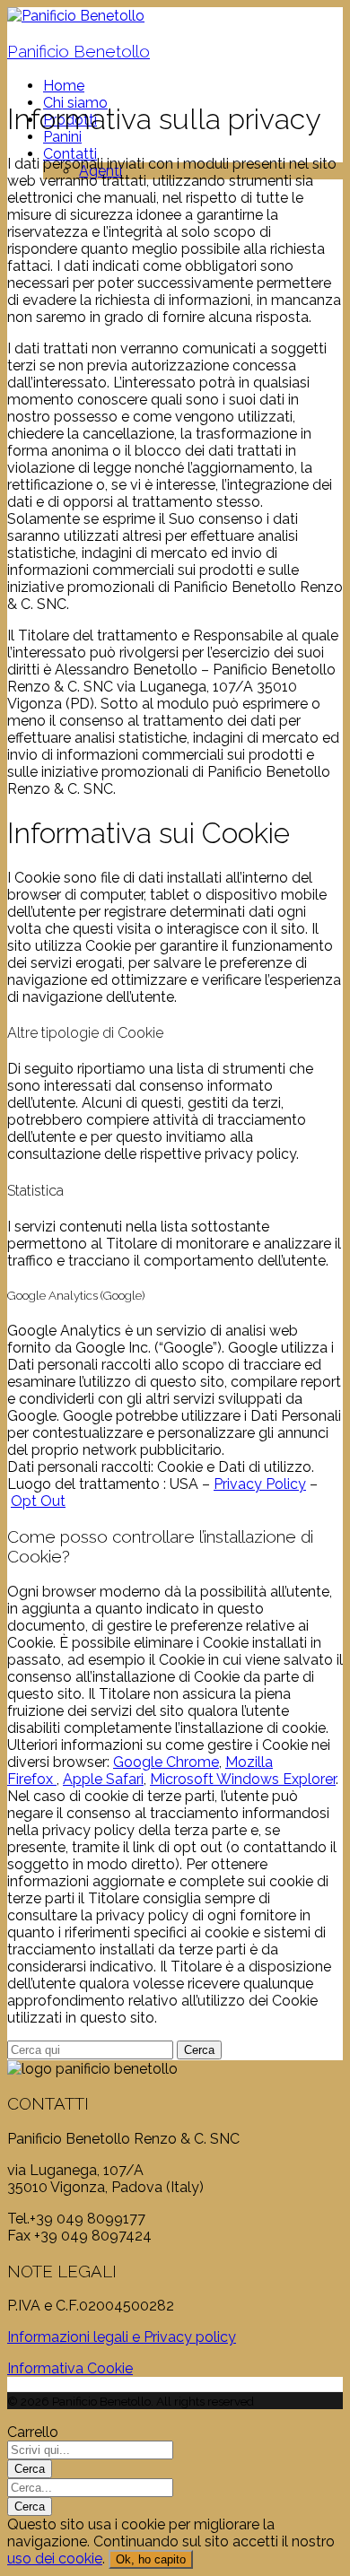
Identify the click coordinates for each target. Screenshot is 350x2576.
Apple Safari (103, 1779)
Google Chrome (166, 1762)
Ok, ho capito (151, 2559)
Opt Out (38, 1501)
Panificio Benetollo (79, 51)
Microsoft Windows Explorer (243, 1779)
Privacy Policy (260, 1484)
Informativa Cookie (70, 2368)
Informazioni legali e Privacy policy (122, 2337)
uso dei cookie (55, 2559)
